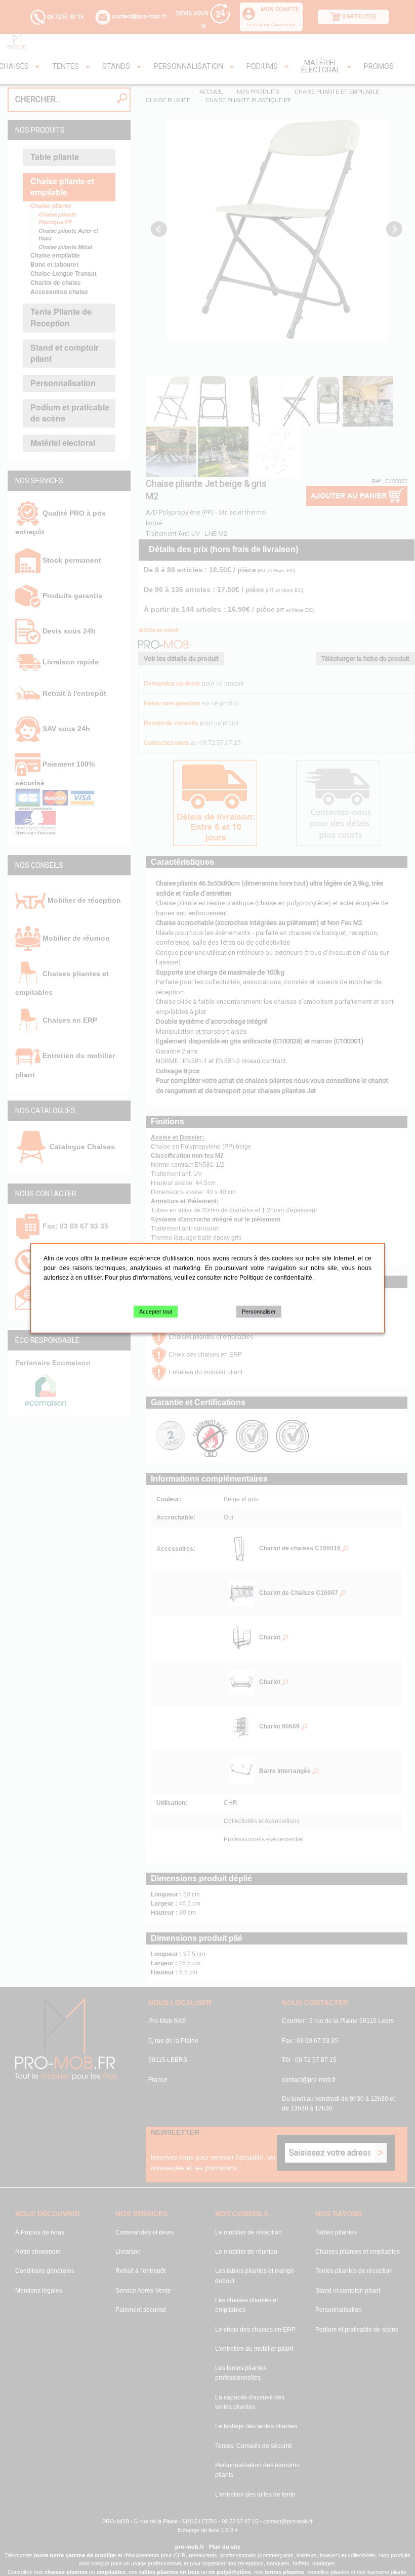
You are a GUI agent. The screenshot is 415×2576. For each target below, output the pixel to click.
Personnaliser (259, 1312)
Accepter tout (156, 1312)
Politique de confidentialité (276, 1278)
